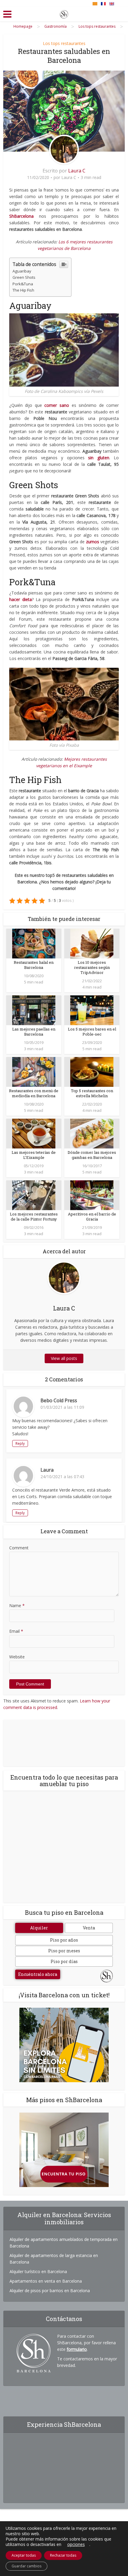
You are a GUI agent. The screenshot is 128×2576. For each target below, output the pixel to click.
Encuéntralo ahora (38, 1974)
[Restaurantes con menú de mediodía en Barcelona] (34, 1071)
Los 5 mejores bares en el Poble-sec (92, 1032)
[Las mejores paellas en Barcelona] (34, 1010)
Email (16, 1631)
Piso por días (64, 1961)
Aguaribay (22, 271)
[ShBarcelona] (64, 13)
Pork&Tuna (23, 284)
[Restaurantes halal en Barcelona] (34, 943)
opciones (76, 2544)
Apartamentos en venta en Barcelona (46, 2281)
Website (17, 1657)
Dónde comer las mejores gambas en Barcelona (92, 1155)
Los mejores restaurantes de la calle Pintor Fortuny (34, 1217)
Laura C (77, 171)
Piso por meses (64, 1951)
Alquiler (39, 1928)
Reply (20, 1443)
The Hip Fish (23, 290)
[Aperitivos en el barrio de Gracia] (92, 1195)
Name (17, 1605)
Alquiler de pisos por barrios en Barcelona (50, 2291)
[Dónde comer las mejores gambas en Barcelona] (92, 1133)
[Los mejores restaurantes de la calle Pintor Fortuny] (34, 1195)
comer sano (57, 405)
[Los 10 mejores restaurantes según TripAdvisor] (92, 943)
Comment (19, 1548)
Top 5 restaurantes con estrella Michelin (92, 1093)
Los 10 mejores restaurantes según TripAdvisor (92, 967)
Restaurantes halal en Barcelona (34, 965)
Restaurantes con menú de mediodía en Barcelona (34, 1093)
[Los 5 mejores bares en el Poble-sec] (92, 1010)
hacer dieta (21, 599)
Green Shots (24, 277)
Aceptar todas (24, 2555)
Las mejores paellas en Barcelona (34, 1032)
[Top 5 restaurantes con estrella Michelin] (92, 1071)
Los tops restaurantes (64, 43)
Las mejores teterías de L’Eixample (34, 1155)
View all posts (64, 1358)
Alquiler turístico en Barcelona (38, 2271)
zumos (93, 542)
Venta (89, 1928)
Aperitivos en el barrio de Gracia (92, 1217)
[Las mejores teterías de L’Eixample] (34, 1133)
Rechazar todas (63, 2555)
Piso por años (64, 1940)
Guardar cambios (26, 2566)
